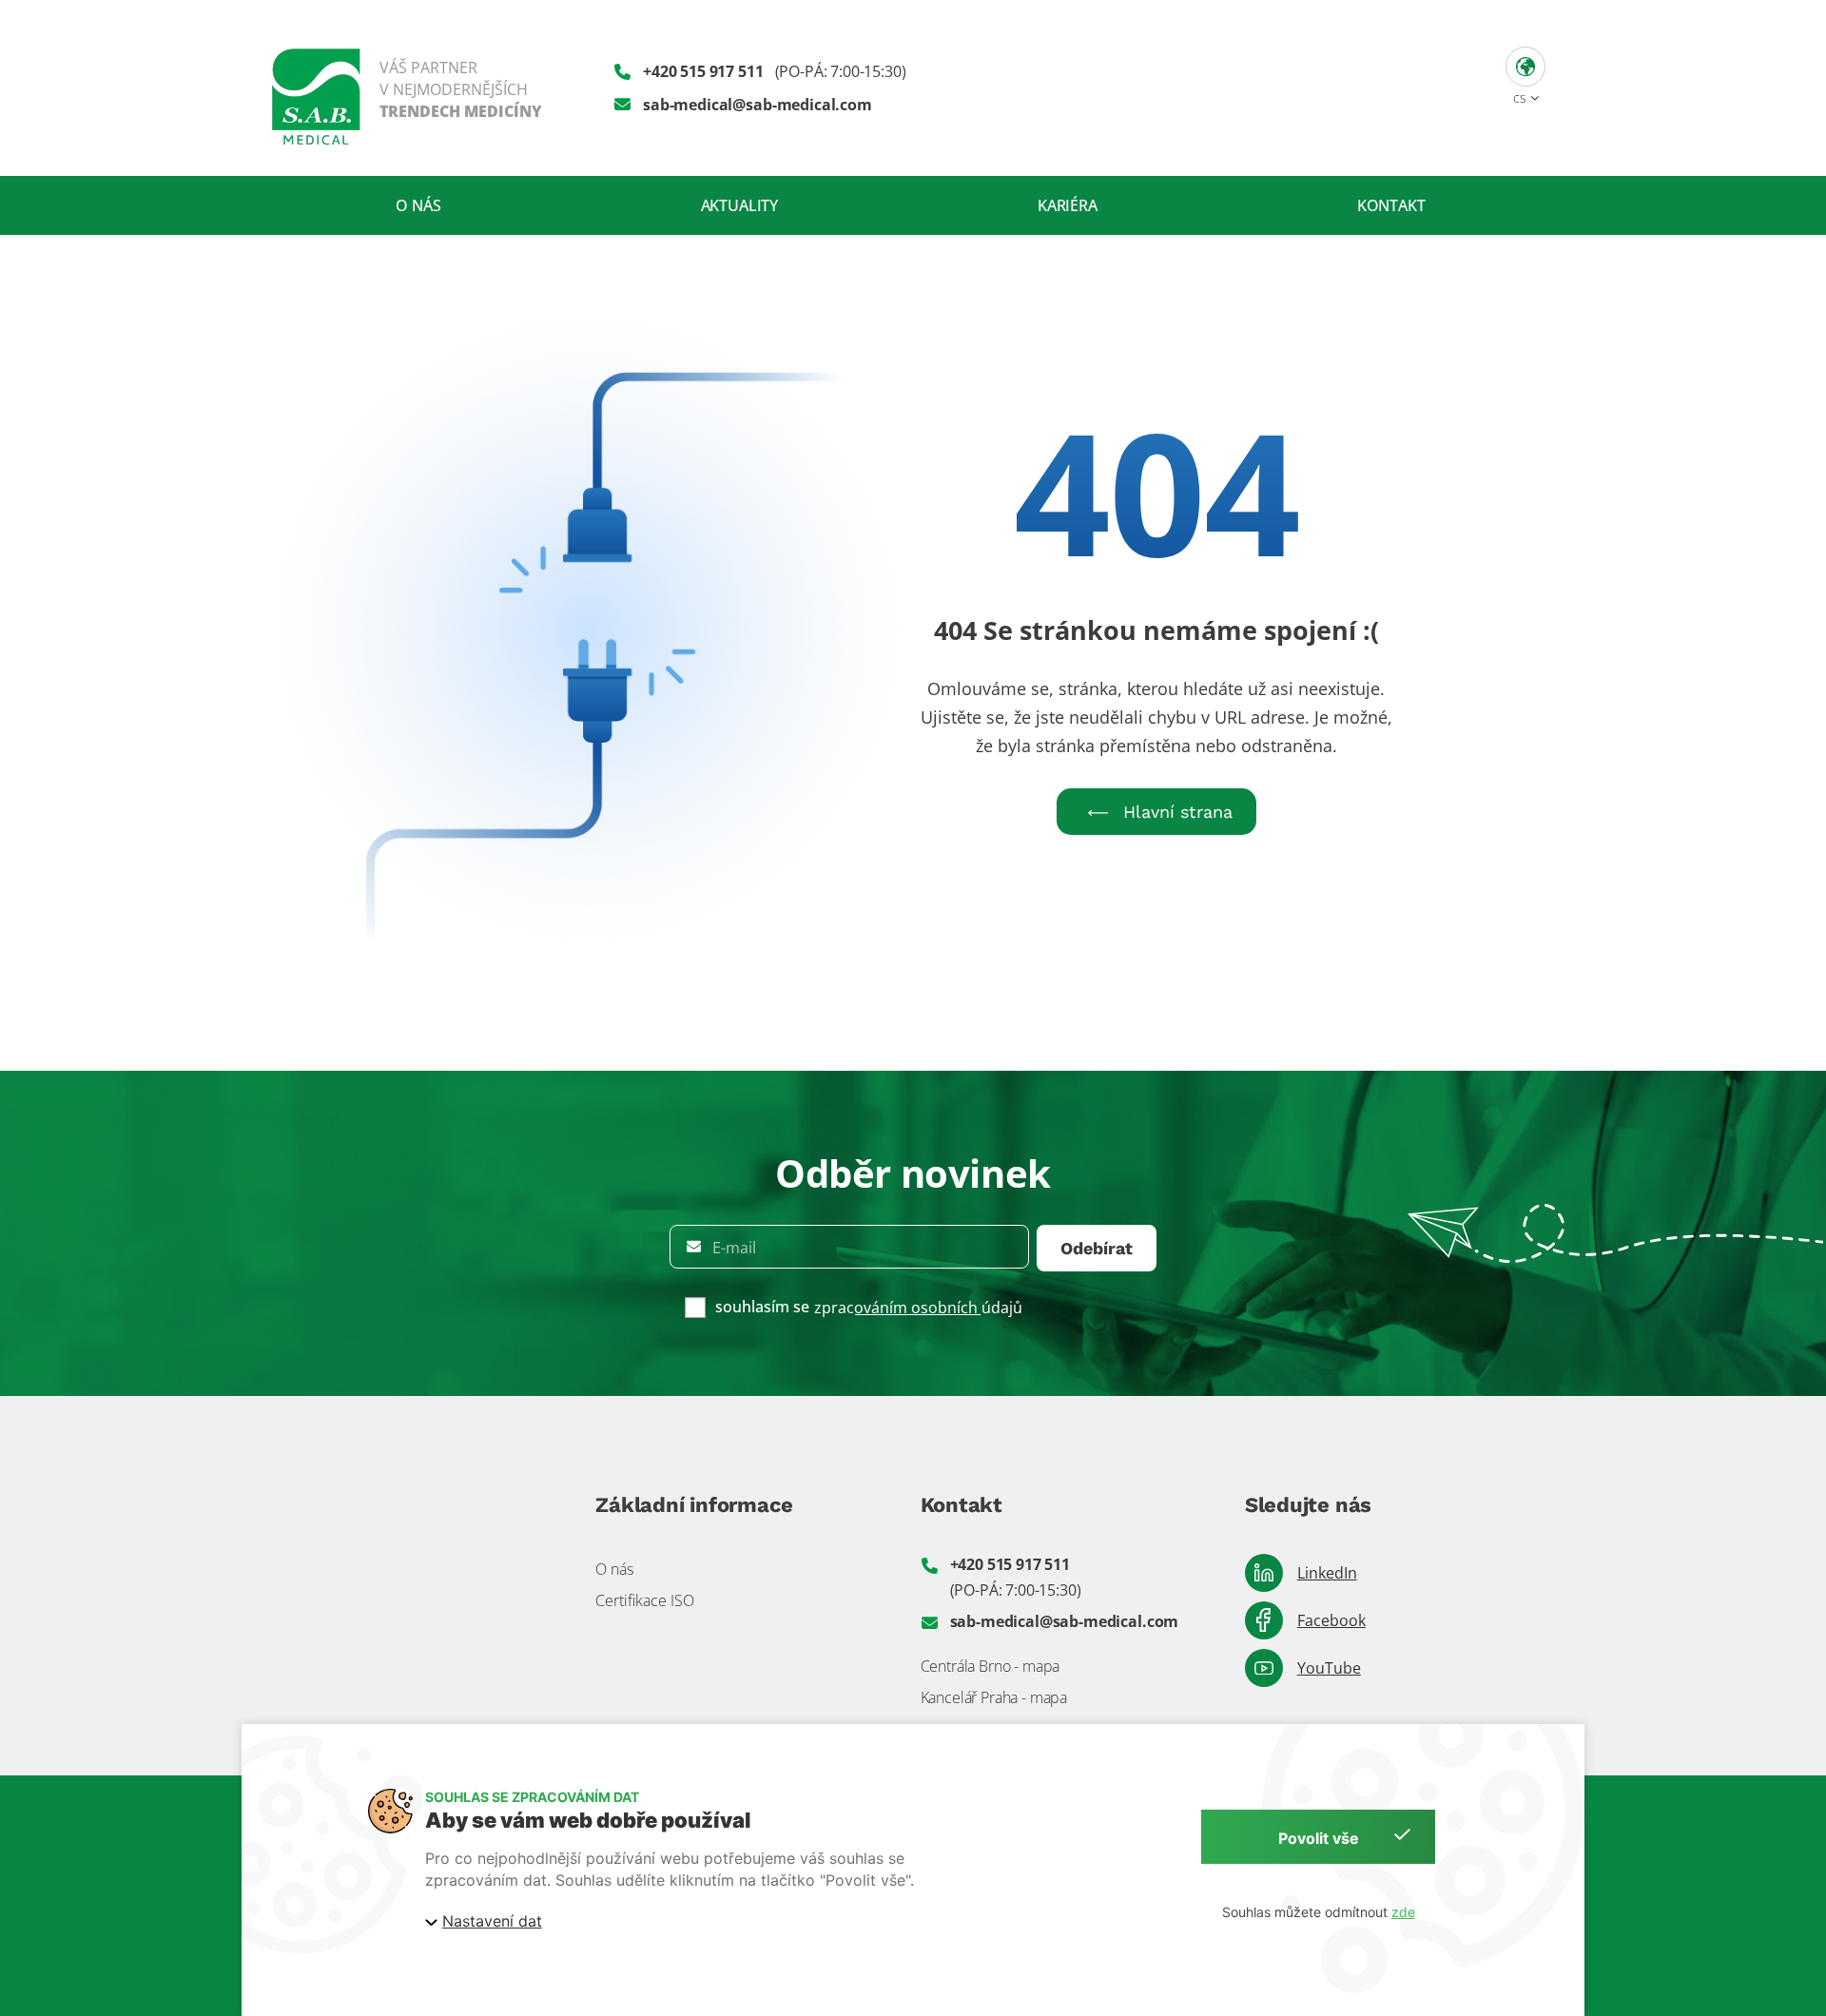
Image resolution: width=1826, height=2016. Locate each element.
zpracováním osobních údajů (918, 1308)
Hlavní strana (1178, 812)
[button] (1525, 74)
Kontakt (1391, 205)
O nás (418, 205)
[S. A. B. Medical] (407, 88)
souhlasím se (762, 1307)
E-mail (734, 1248)
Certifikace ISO (645, 1600)
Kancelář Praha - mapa (994, 1697)
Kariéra (1068, 205)
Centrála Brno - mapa (991, 1666)
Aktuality (740, 205)
